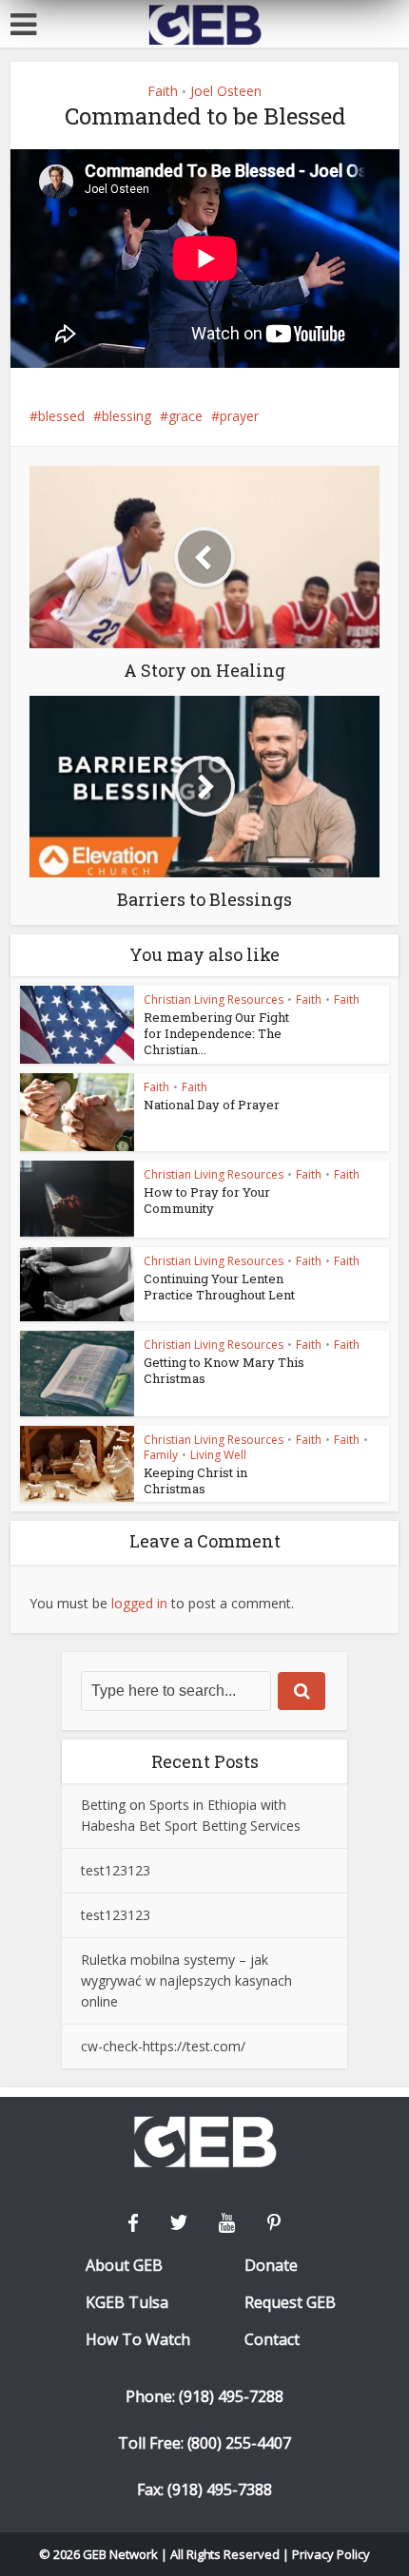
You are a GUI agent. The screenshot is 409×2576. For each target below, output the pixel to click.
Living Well (218, 1455)
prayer (239, 416)
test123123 (116, 1870)
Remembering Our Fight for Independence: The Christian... (216, 1033)
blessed (61, 416)
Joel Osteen (226, 91)
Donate (271, 2266)
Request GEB (290, 2303)
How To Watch (138, 2340)
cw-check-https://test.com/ (163, 2046)
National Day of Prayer (212, 1105)
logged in (139, 1603)
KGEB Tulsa (127, 2303)
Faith (163, 91)
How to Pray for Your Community (207, 1200)
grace (185, 416)
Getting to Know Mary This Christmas (224, 1370)
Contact (272, 2340)
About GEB (124, 2266)
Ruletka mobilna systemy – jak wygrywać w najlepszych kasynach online (186, 1980)
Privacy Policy (331, 2554)
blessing (127, 416)
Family (161, 1455)
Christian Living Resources (214, 1000)
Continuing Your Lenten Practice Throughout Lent (219, 1287)
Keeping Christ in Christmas (195, 1480)
